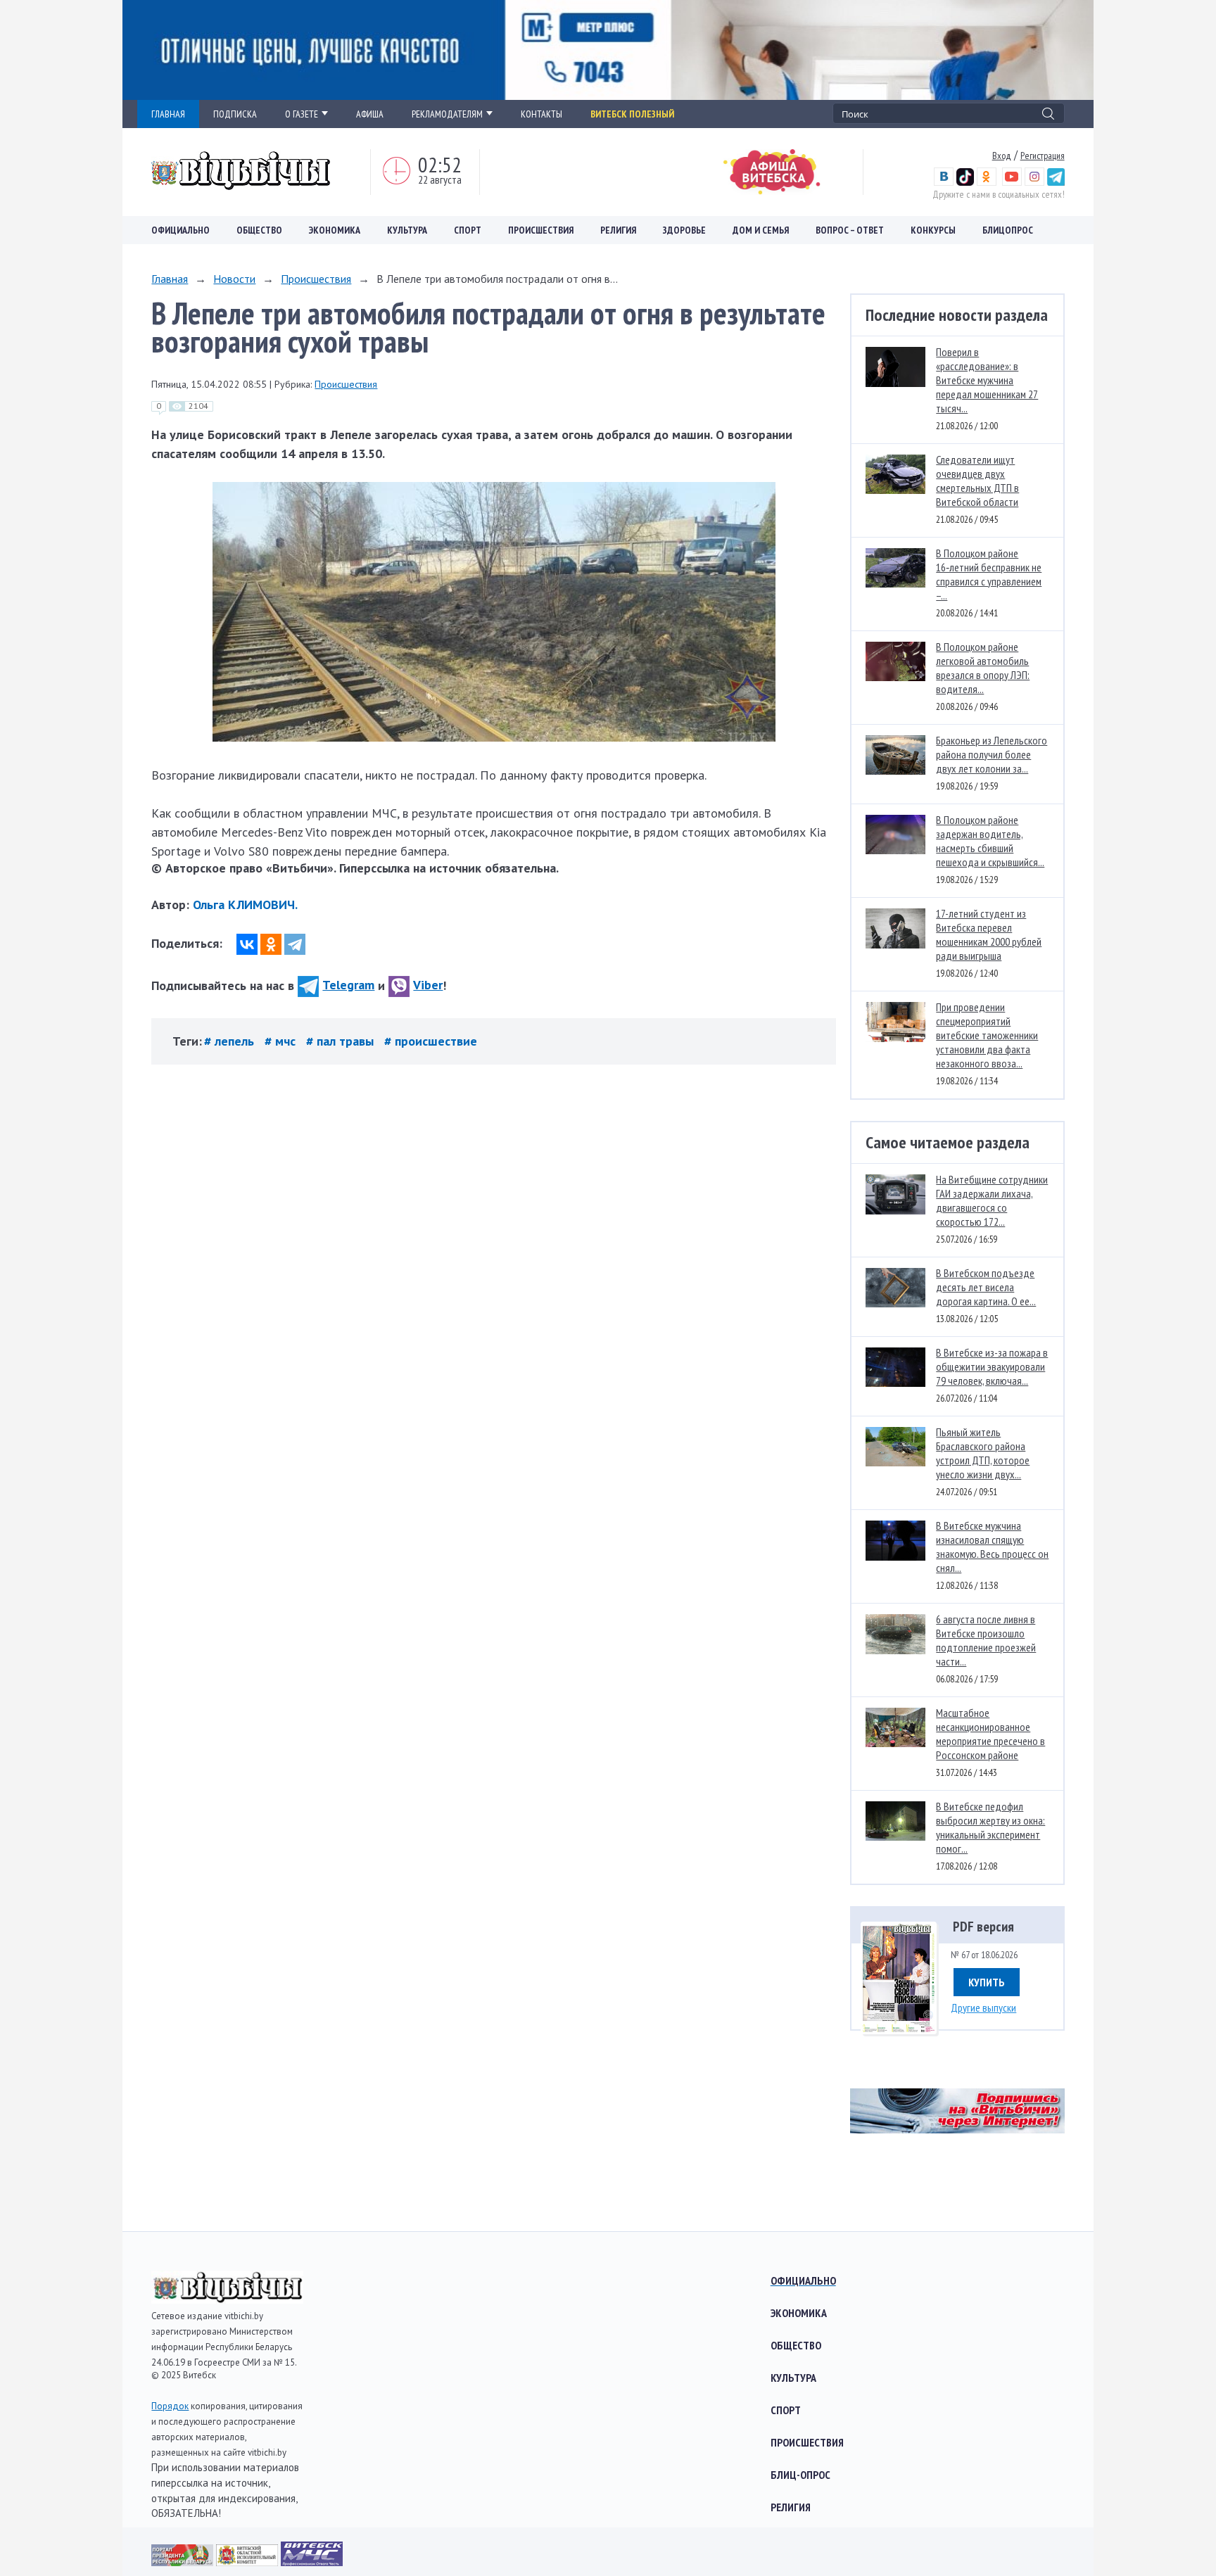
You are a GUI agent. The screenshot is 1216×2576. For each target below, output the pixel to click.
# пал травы (342, 1041)
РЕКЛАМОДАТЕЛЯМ (447, 114)
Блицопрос (1008, 230)
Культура (407, 230)
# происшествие (431, 1041)
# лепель (231, 1041)
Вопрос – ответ (850, 230)
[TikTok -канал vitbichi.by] (965, 182)
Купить (987, 1982)
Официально (180, 230)
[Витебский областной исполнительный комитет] (248, 2562)
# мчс (282, 1041)
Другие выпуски (983, 2007)
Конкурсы (933, 230)
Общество (259, 230)
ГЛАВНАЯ (168, 114)
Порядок (170, 2406)
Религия (618, 230)
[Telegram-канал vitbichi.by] (1056, 182)
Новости (234, 279)
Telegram (348, 985)
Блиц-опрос (800, 2475)
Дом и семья (761, 230)
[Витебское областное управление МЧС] (312, 2562)
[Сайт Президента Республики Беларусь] (184, 2562)
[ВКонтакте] (247, 944)
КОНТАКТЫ (541, 114)
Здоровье (684, 230)
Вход (1002, 156)
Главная (170, 279)
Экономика (335, 230)
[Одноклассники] (271, 944)
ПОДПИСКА (235, 114)
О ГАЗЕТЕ (302, 114)
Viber (428, 985)
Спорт (468, 230)
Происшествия (541, 230)
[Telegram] (295, 944)
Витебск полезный (632, 114)
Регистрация (1043, 156)
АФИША (370, 114)
